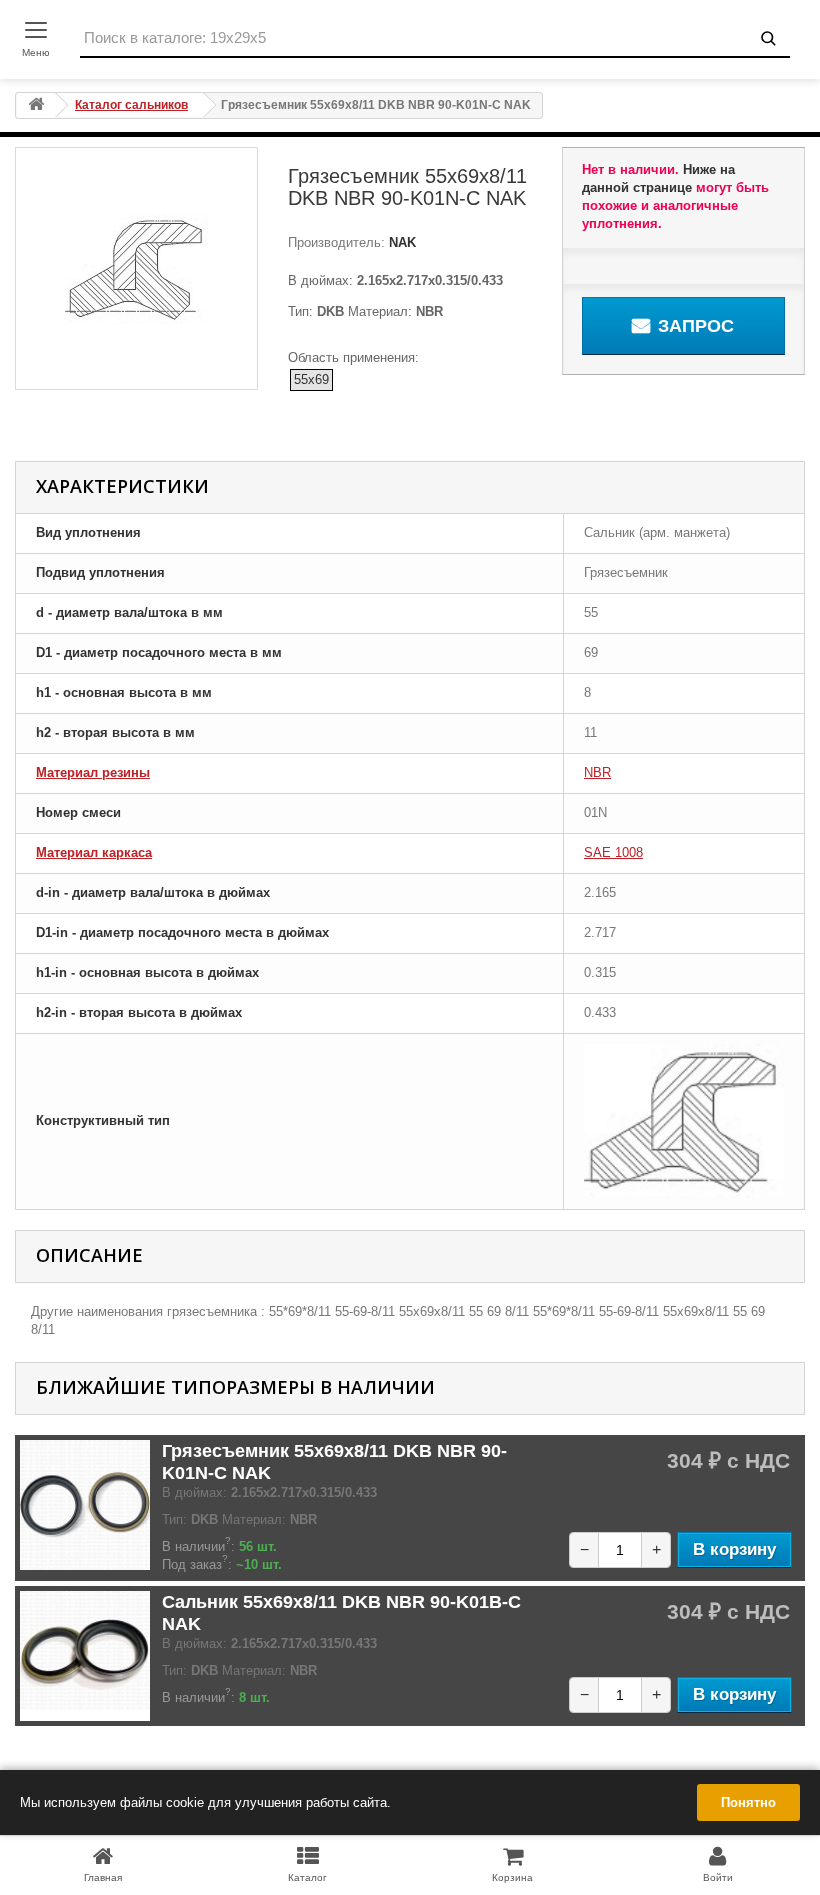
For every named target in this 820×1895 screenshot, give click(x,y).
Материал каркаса (94, 852)
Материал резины (93, 772)
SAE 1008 (613, 852)
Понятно (748, 1802)
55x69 (311, 379)
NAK (400, 242)
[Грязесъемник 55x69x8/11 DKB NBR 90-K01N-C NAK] (85, 1505)
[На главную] (36, 105)
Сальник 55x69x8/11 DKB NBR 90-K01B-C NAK (341, 1613)
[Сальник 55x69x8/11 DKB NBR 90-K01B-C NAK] (85, 1656)
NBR (597, 772)
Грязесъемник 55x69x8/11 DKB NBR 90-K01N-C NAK (334, 1462)
